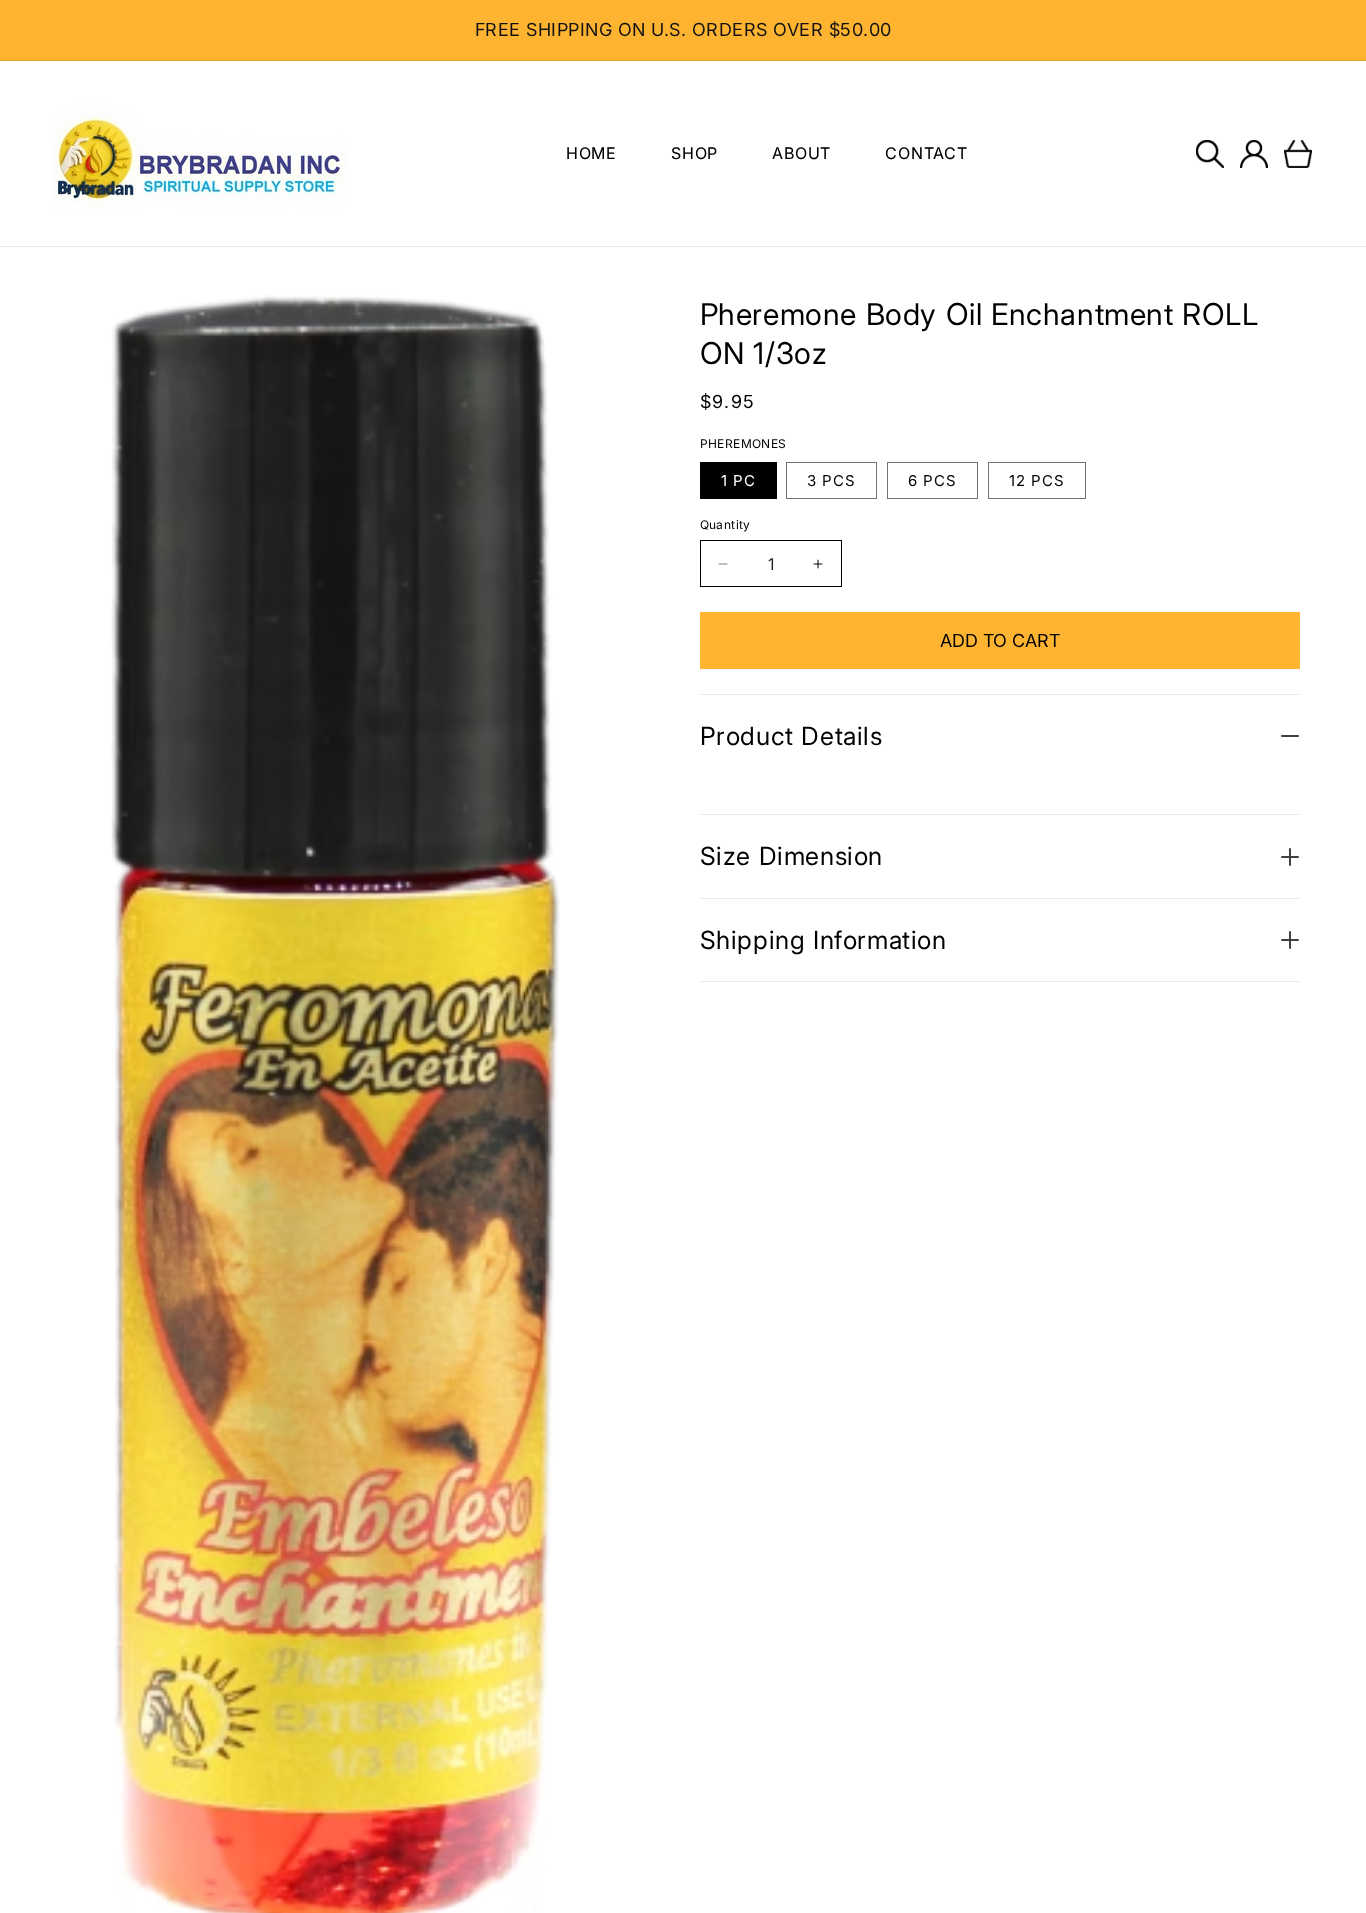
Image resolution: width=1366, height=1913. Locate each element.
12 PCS (1037, 480)
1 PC (738, 480)
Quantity (725, 524)
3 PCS (831, 480)
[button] (1210, 154)
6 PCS (932, 480)
